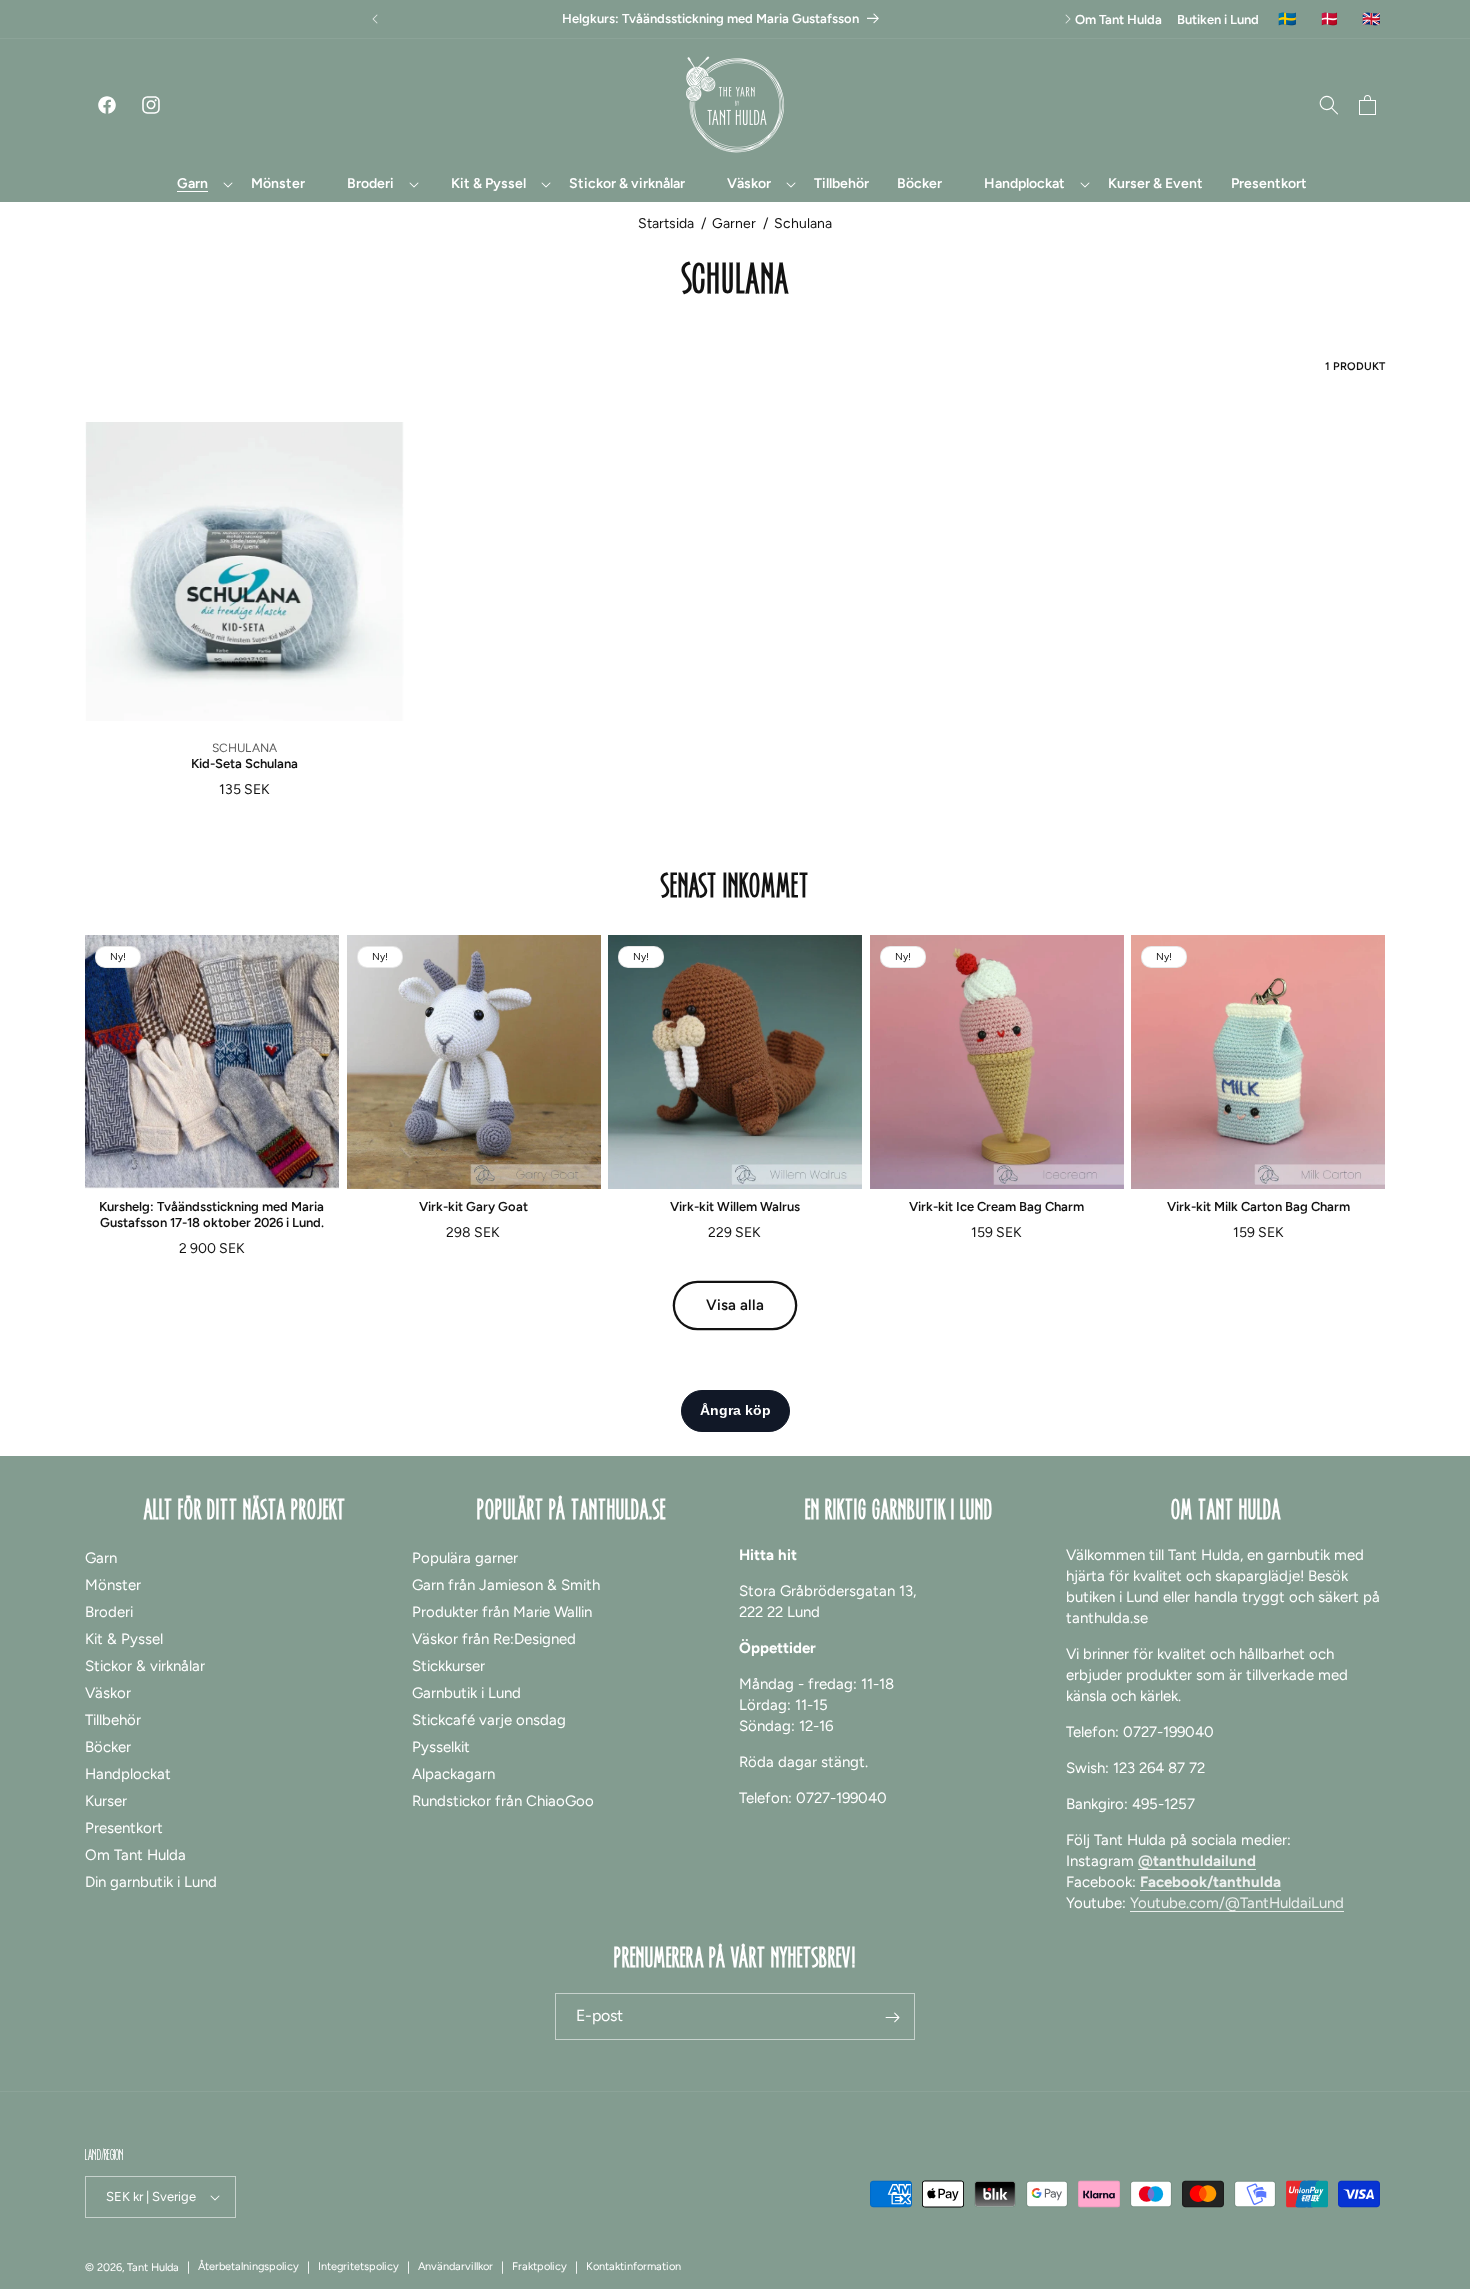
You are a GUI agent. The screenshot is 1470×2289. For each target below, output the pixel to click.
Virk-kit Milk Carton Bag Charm (1258, 1206)
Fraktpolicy (539, 2266)
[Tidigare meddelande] (375, 19)
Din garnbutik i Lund (151, 1882)
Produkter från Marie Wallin (502, 1612)
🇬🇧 (1371, 19)
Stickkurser (448, 1666)
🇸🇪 (1287, 19)
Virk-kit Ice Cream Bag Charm (996, 1206)
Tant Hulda (153, 2267)
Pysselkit (441, 1747)
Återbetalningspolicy (248, 2266)
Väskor (108, 1693)
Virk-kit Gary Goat (473, 1206)
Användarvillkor (455, 2266)
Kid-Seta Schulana (244, 763)
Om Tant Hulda (1118, 19)
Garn (101, 1558)
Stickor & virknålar (145, 1666)
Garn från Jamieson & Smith (506, 1585)
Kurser (106, 1801)
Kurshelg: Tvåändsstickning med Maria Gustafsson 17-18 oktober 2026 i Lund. (211, 1214)
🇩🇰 (1329, 19)
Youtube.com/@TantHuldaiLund (1237, 1903)
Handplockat (128, 1774)
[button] (193, 184)
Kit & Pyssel (124, 1639)
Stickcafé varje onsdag (489, 1720)
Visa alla (735, 1305)
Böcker (108, 1747)
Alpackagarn (453, 1774)
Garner (734, 223)
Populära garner (465, 1558)
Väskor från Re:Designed (494, 1639)
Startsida (666, 223)
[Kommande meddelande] (1068, 19)
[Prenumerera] (892, 2017)
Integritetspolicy (358, 2266)
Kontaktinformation (633, 2266)
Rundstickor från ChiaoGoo (503, 1801)
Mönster (113, 1585)
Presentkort (124, 1828)
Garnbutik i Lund (466, 1693)
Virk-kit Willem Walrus (735, 1206)
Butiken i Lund (1218, 19)
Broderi (109, 1612)
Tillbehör (113, 1720)
